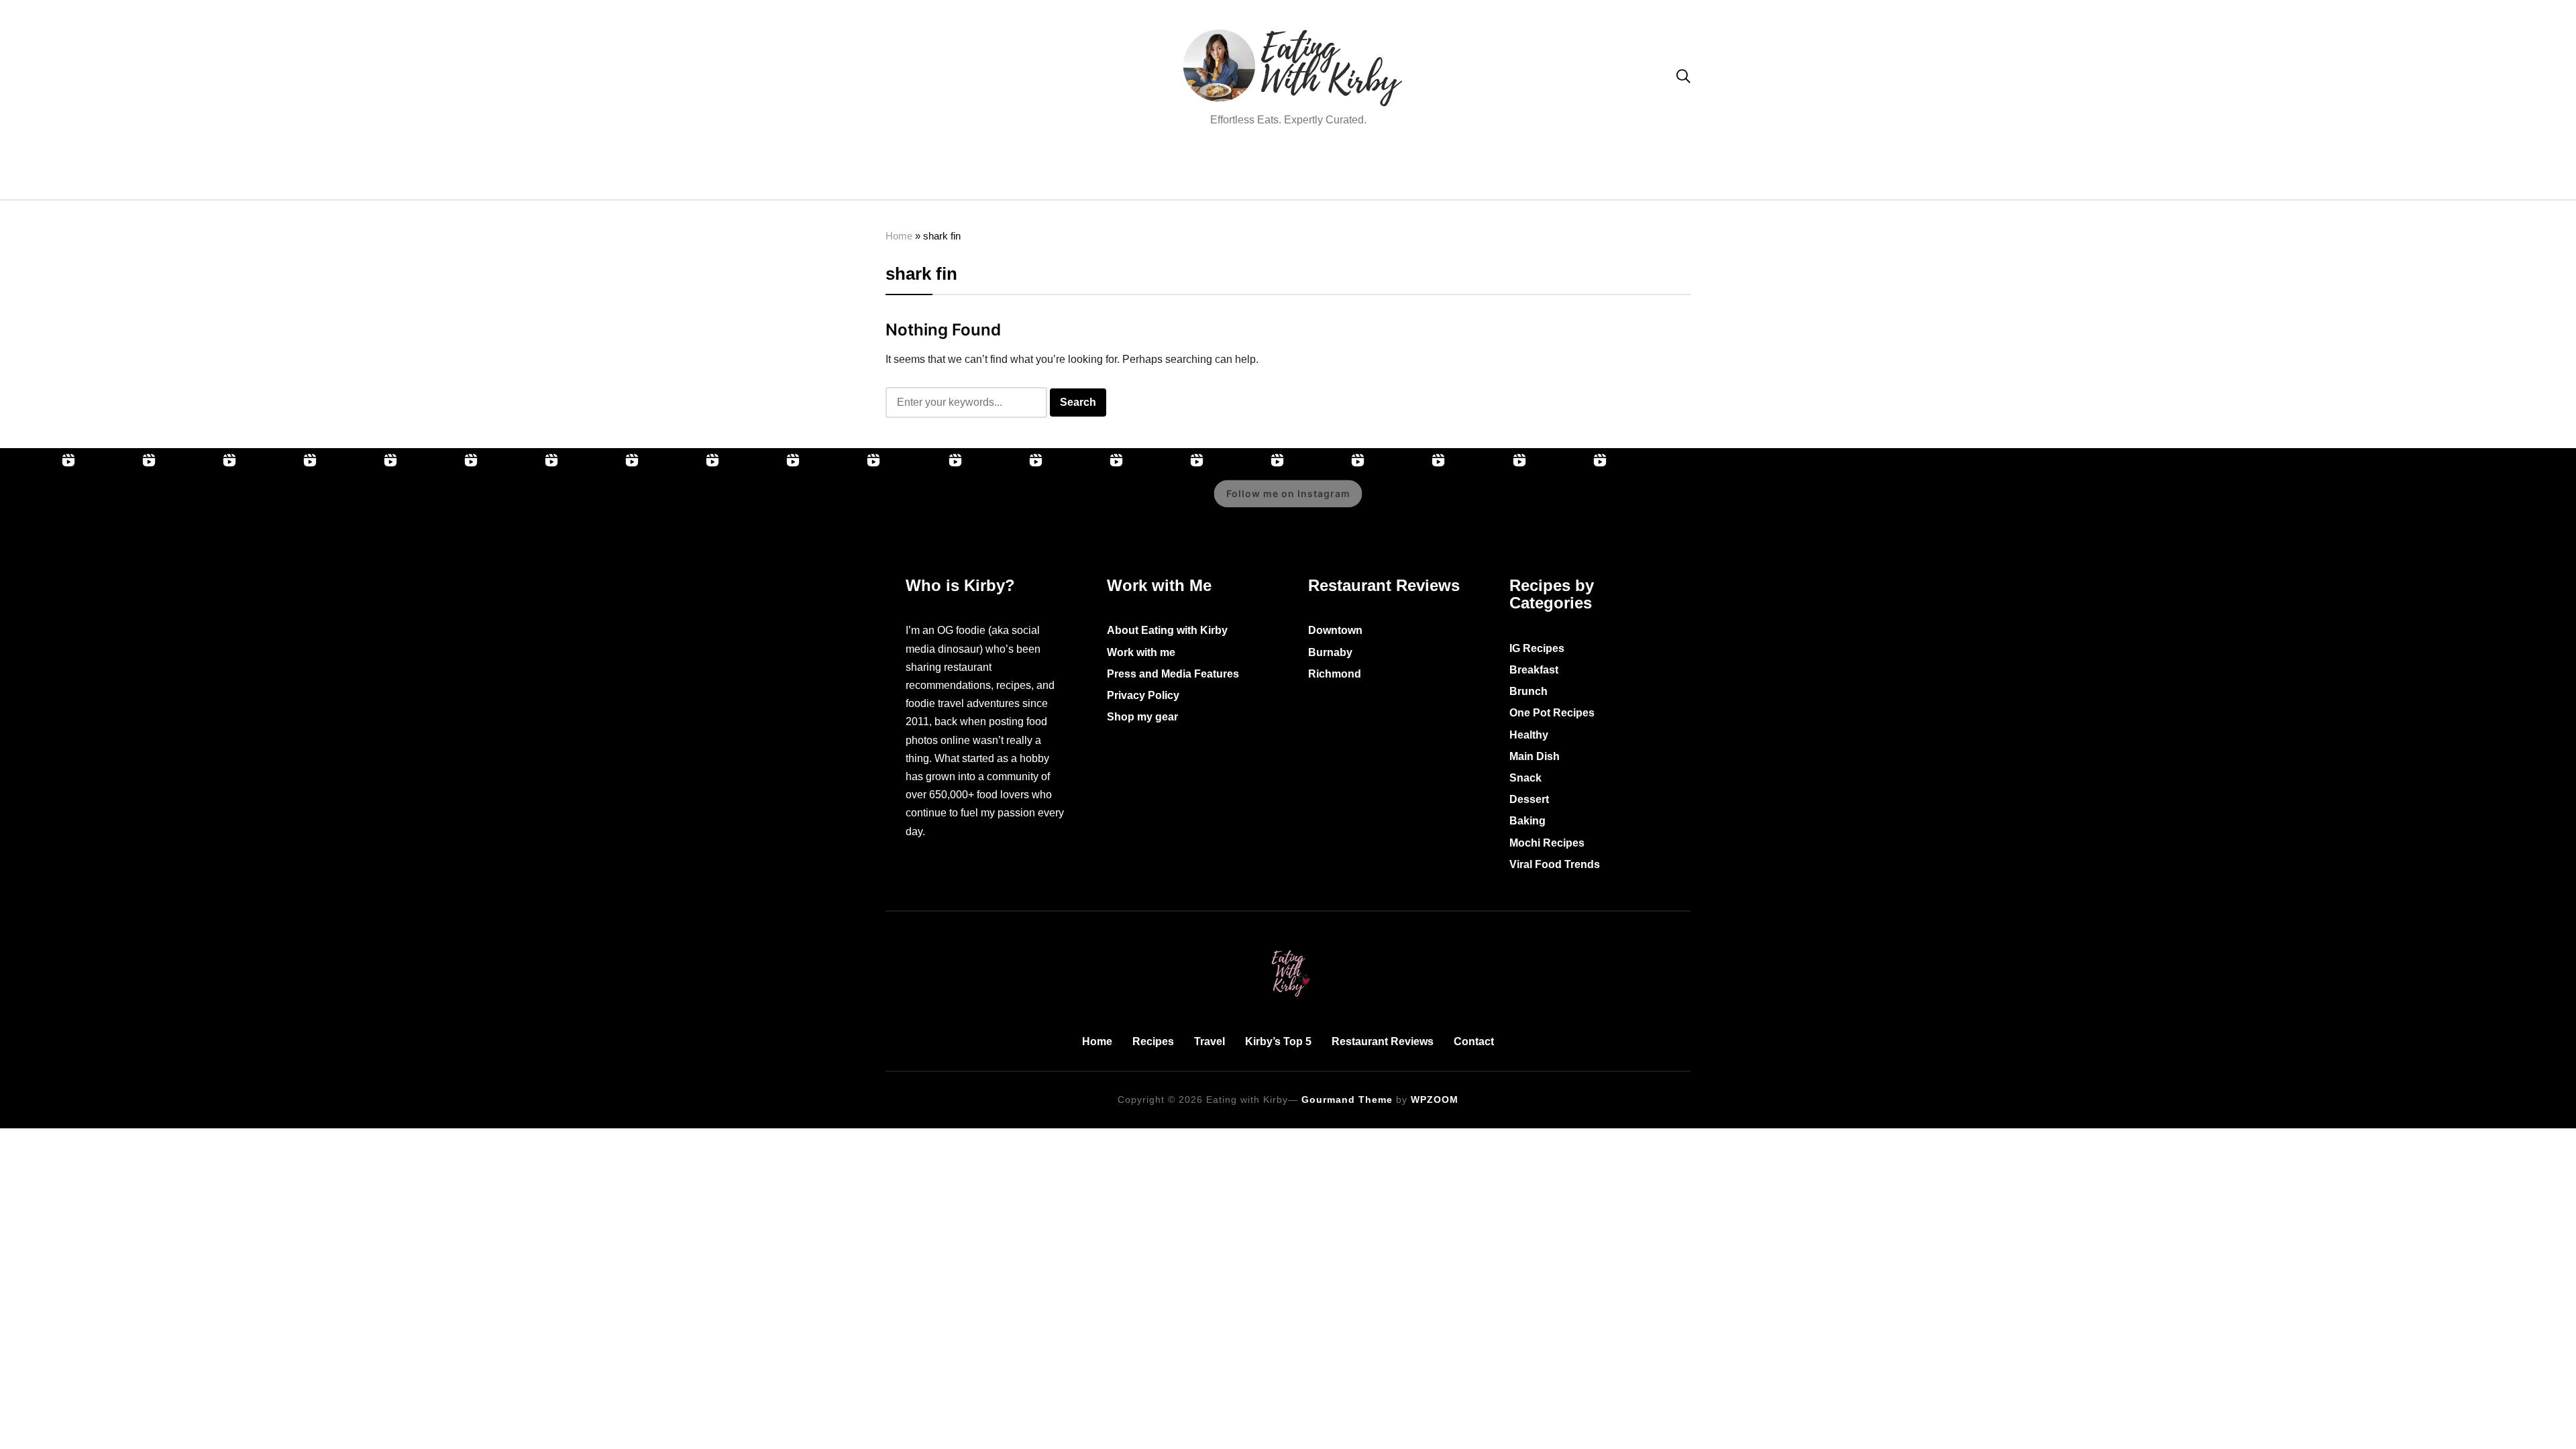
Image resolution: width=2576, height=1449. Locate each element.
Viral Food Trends (1555, 864)
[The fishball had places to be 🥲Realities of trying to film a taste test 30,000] (523, 503)
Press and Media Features (1173, 674)
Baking (1527, 821)
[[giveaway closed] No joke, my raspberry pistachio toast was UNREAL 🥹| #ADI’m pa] (1008, 503)
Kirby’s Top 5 (1278, 1041)
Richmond (1335, 674)
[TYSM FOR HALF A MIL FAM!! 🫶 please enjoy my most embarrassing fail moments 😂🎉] (1169, 503)
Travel (1210, 1041)
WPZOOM (1435, 1099)
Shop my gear (1142, 717)
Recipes (1153, 1041)
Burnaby (1330, 652)
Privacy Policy (1143, 695)
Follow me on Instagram (1288, 493)
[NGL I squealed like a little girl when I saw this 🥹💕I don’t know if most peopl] (684, 503)
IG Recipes (1537, 648)
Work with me (1141, 652)
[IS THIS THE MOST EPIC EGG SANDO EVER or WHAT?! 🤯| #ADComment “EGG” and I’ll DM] (121, 503)
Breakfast (1534, 670)
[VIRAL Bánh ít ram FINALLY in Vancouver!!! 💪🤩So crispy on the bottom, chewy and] (201, 503)
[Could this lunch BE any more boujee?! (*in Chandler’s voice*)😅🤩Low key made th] (362, 503)
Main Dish (1535, 756)
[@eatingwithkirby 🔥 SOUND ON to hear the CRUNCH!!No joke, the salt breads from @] (765, 503)
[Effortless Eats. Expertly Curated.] (1288, 948)
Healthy (1529, 735)
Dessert (1529, 799)
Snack (1525, 778)
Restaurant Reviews (1383, 1041)
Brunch (1528, 691)
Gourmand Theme (1347, 1099)
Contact (1474, 1041)
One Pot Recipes (1552, 713)
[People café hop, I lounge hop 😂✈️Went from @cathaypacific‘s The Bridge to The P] (40, 503)
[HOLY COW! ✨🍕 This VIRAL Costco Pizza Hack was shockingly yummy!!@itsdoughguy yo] (282, 503)
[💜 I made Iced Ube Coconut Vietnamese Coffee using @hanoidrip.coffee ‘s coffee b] (604, 503)
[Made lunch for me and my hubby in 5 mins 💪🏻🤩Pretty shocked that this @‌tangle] (845, 503)
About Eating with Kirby (1167, 630)
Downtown (1335, 630)
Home (899, 236)
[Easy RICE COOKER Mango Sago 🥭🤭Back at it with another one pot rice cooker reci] (1410, 503)
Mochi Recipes (1547, 843)
